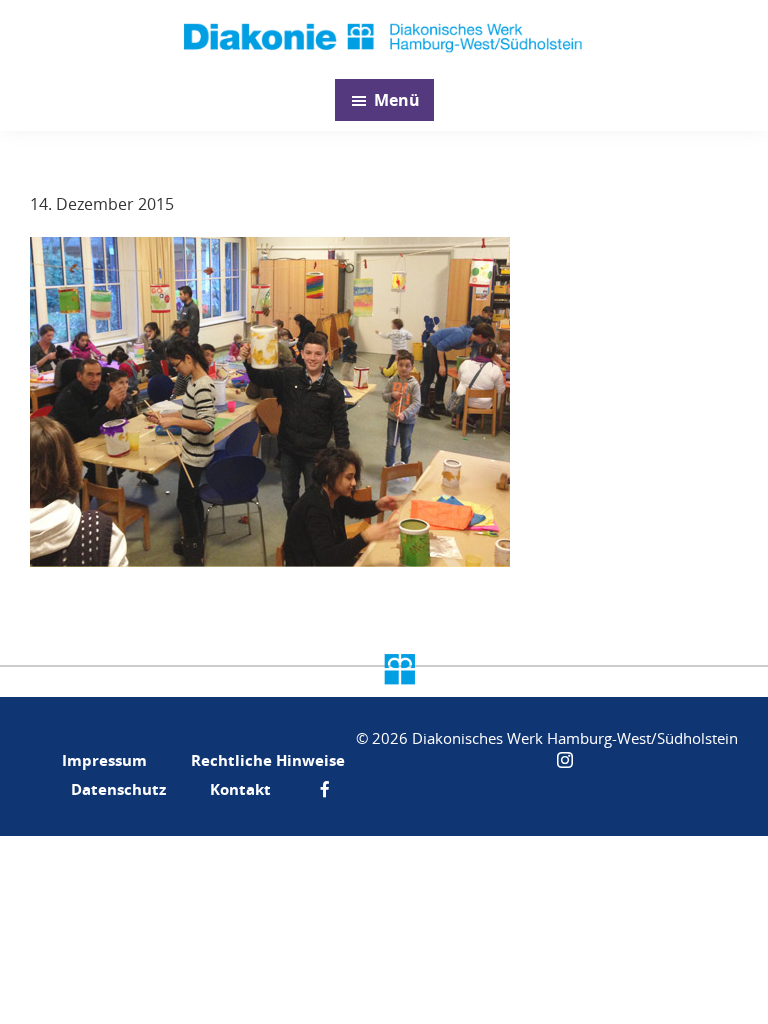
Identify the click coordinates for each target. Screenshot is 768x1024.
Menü (397, 100)
